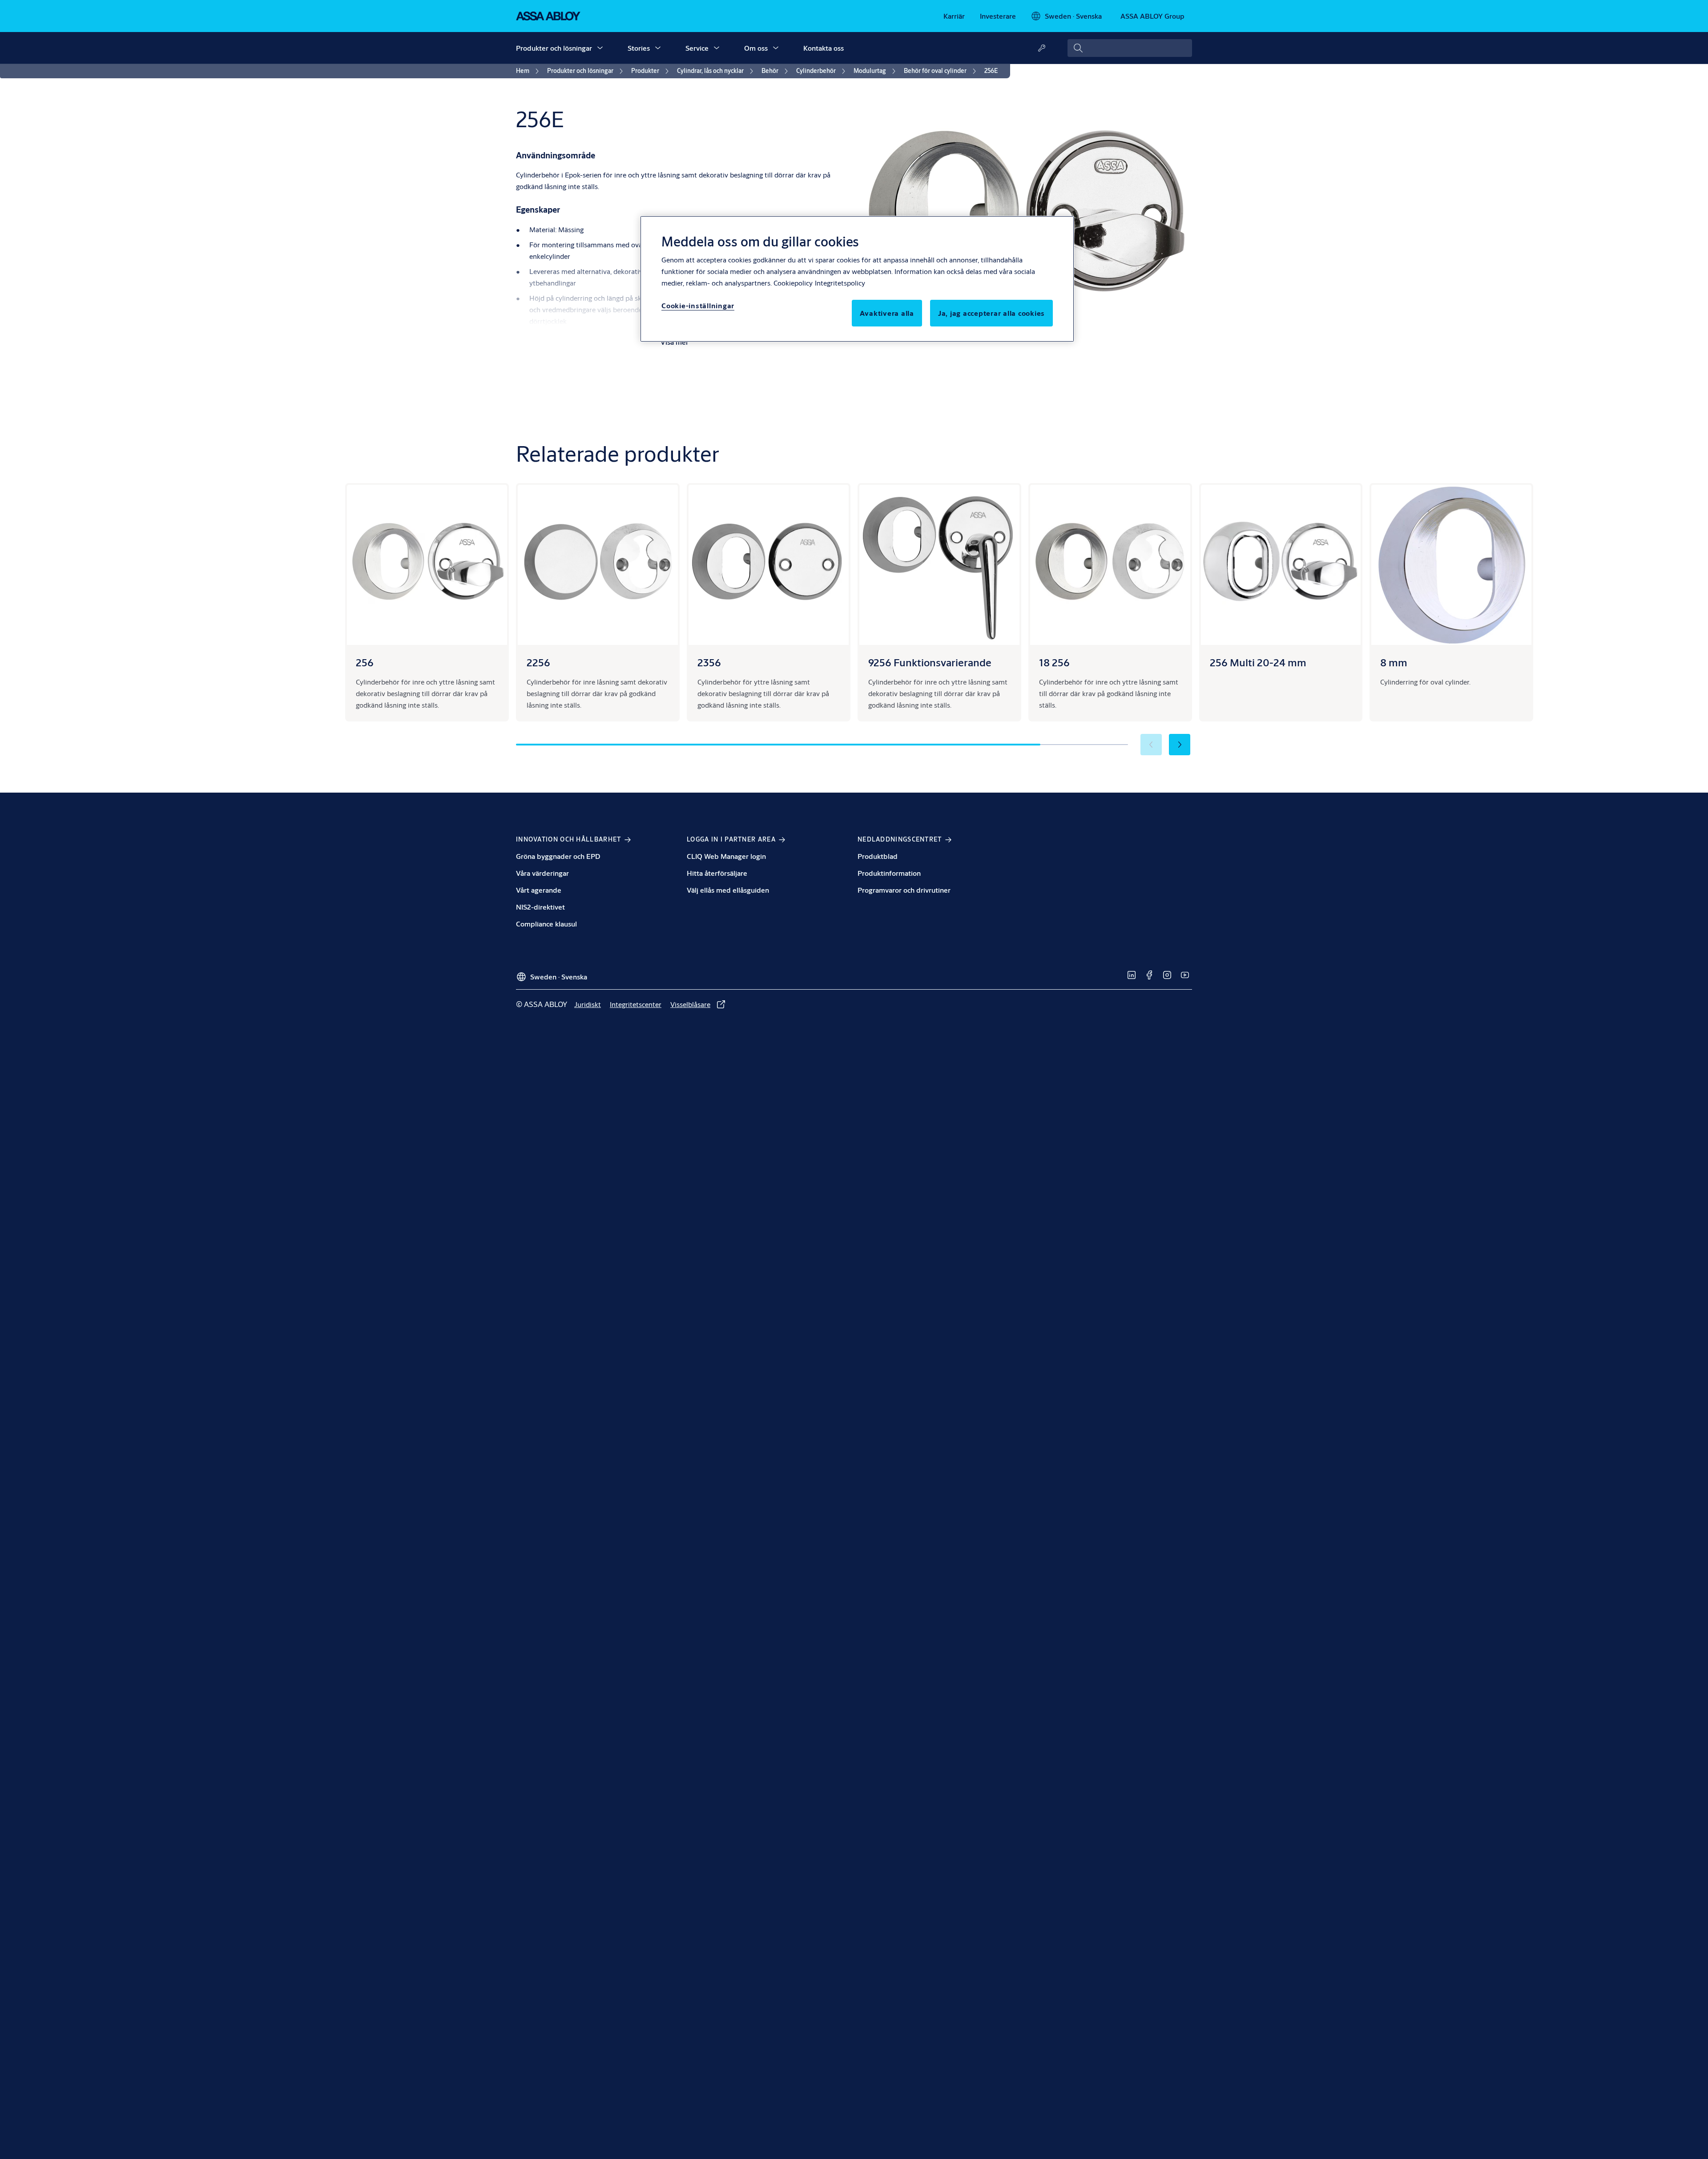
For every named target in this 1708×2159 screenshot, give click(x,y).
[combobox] (1130, 48)
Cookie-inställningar (698, 305)
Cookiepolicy (793, 283)
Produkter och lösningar (554, 48)
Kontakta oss (824, 48)
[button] (600, 48)
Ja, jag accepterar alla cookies (991, 313)
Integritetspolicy (840, 283)
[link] (954, 16)
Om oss (756, 48)
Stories (639, 48)
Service (697, 48)
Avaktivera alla (887, 313)
